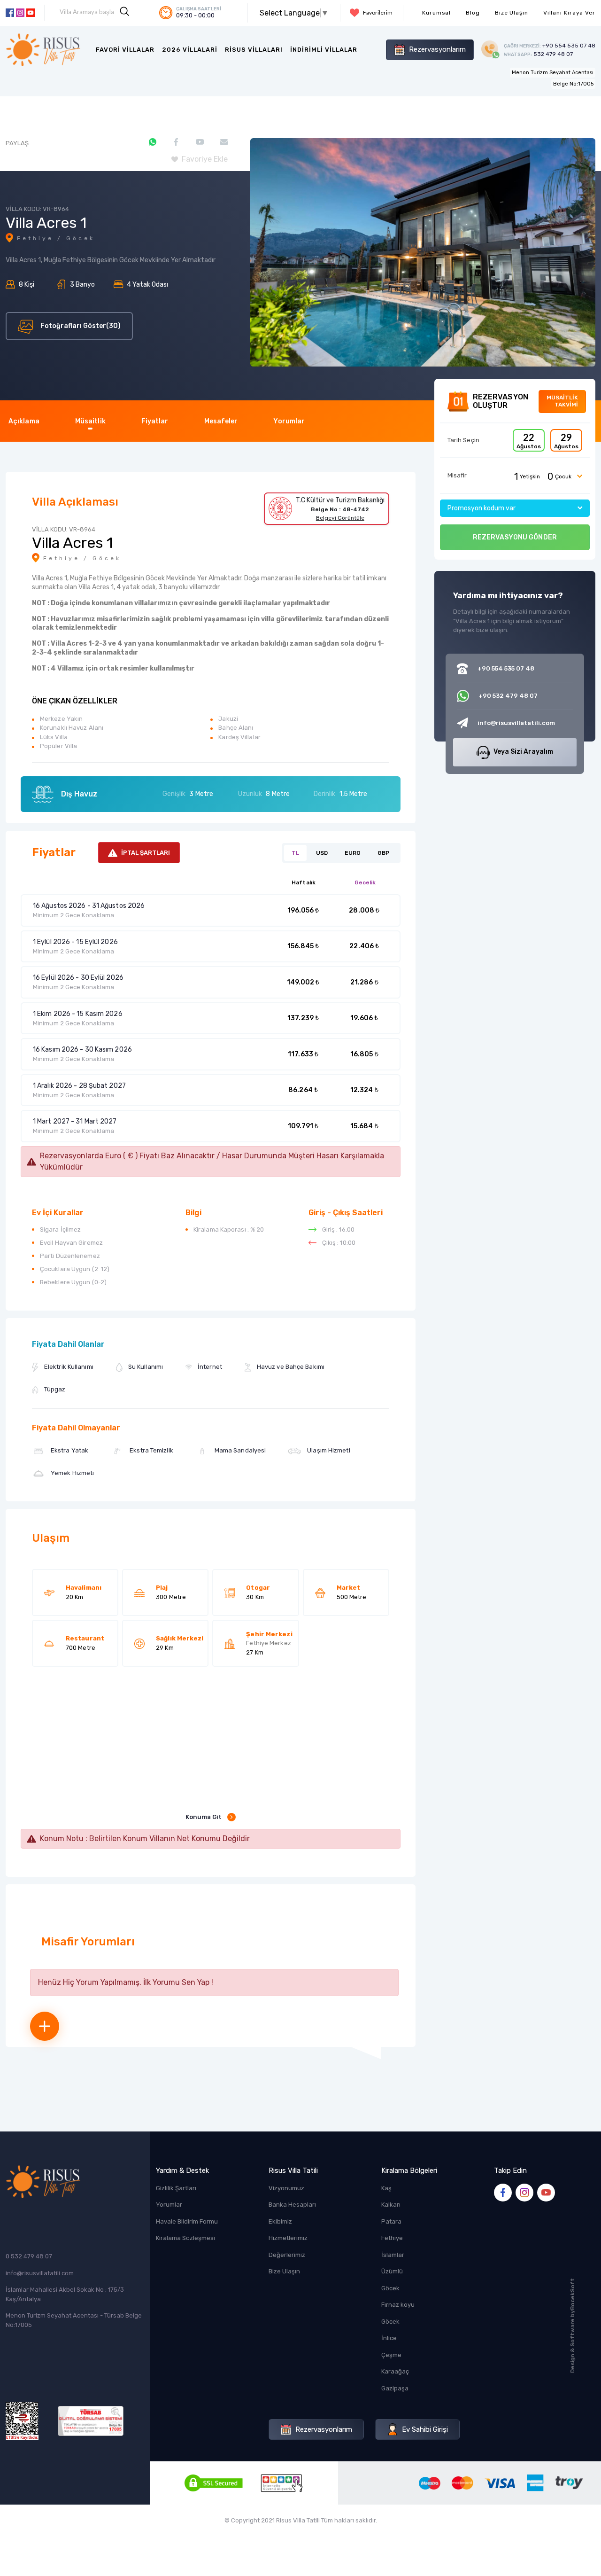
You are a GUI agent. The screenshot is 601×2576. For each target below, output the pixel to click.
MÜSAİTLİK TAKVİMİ (562, 401)
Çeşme (391, 2355)
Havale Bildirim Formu (187, 2221)
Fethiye (392, 2238)
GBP (383, 853)
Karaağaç (395, 2371)
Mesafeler (221, 421)
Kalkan (391, 2205)
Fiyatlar (155, 421)
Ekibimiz (280, 2221)
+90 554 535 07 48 (550, 46)
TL (295, 853)
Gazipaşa (395, 2388)
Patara (391, 2221)
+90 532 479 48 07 (508, 696)
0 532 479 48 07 (29, 2256)
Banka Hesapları (292, 2205)
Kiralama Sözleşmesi (185, 2238)
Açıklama (24, 421)
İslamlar (393, 2255)
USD (322, 853)
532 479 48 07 (538, 54)
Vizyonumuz (286, 2188)
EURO (353, 853)
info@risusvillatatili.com (40, 2273)
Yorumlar (289, 421)
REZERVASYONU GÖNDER (515, 537)
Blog (473, 13)
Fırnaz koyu (398, 2305)
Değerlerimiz (287, 2255)
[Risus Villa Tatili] (43, 50)
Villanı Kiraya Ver (569, 13)
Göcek (390, 2288)
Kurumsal (436, 13)
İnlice (389, 2338)
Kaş (386, 2188)
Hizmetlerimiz (288, 2238)
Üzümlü (392, 2271)
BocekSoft (572, 2294)
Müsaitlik (90, 421)
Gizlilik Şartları (176, 2188)
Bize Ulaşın (512, 13)
